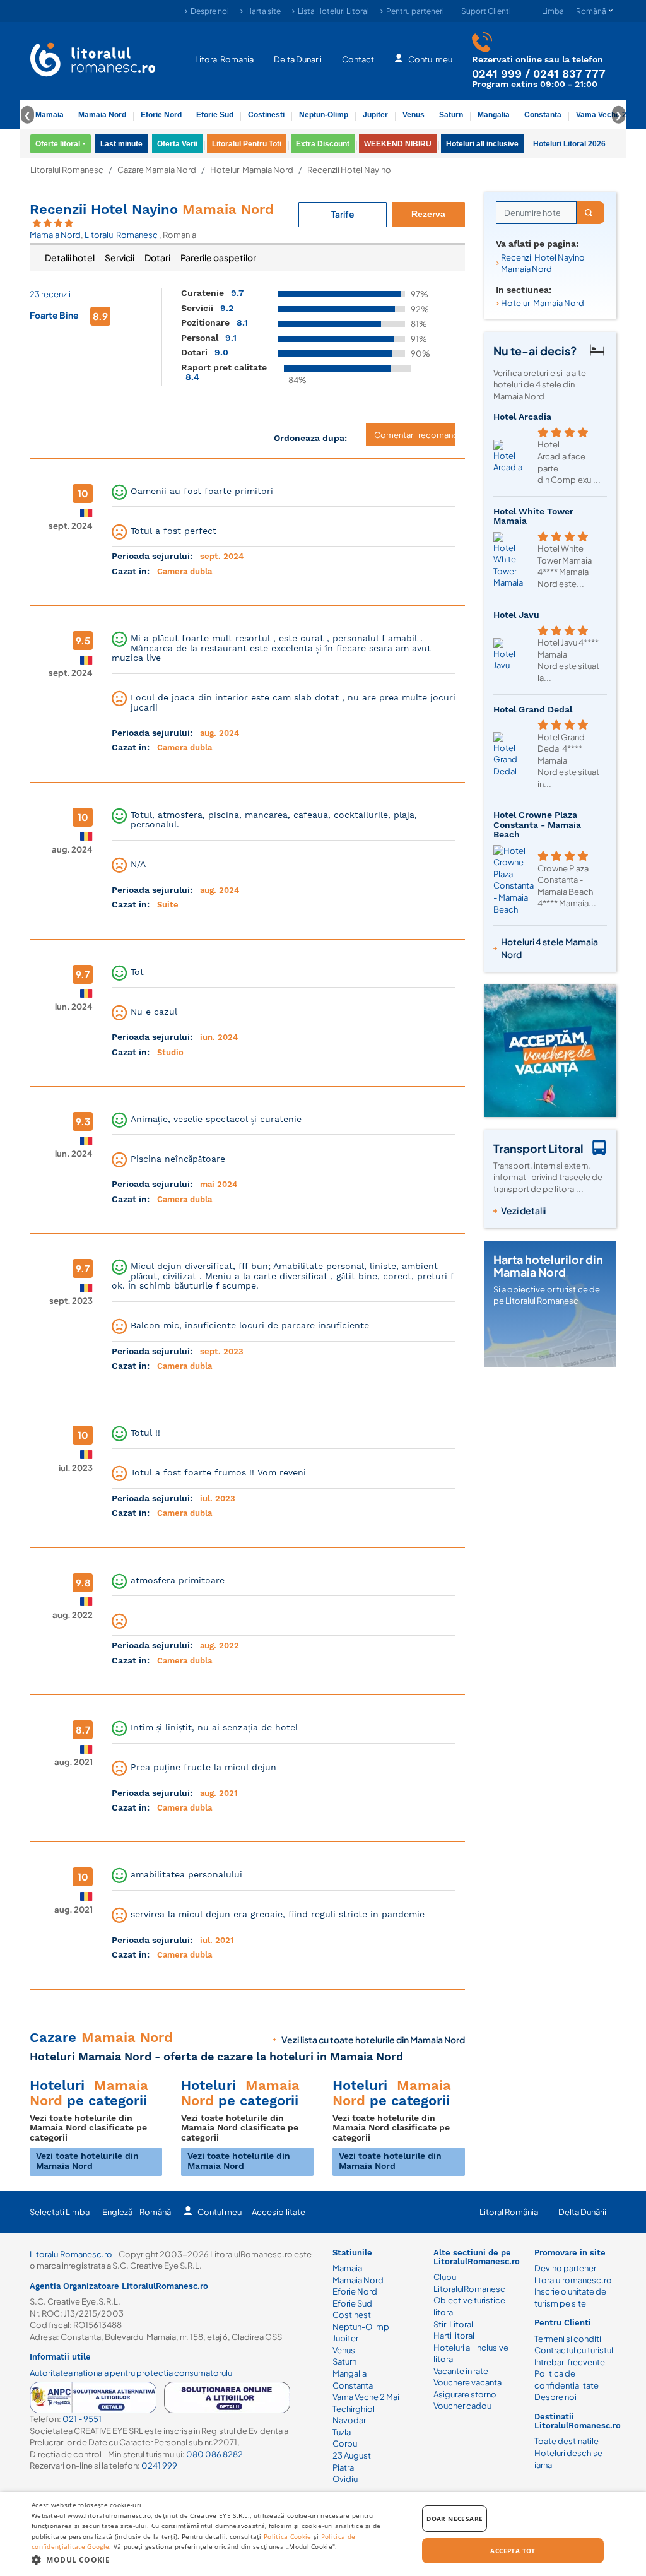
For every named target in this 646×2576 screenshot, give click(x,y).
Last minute (121, 144)
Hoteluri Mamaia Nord (252, 170)
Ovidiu (345, 2479)
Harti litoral (454, 2336)
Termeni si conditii (569, 2339)
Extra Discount (323, 144)
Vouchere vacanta (467, 2382)
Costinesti (266, 115)
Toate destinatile (567, 2441)
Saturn (451, 115)
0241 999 (497, 74)
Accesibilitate (279, 2212)
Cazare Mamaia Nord (157, 170)
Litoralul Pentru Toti (247, 144)
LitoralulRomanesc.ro (71, 2254)
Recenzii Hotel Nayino (152, 209)
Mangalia (494, 115)
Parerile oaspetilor (218, 257)
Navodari (350, 2420)
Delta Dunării (582, 2212)
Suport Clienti (486, 11)
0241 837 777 (569, 74)
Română (155, 2212)
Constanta (543, 115)
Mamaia (50, 115)
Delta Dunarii (298, 59)
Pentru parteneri (415, 11)
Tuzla (342, 2432)
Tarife (343, 214)
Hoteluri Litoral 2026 (569, 144)
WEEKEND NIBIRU (398, 144)
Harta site (263, 11)
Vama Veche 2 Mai (608, 115)
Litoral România (509, 2212)
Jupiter (375, 115)
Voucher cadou (462, 2406)
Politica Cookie (288, 2536)
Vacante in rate (461, 2371)
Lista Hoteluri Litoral (333, 11)
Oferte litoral (58, 144)
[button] (219, 2559)
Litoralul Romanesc (67, 170)
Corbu (345, 2443)
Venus (414, 115)
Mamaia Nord (102, 115)
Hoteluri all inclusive (482, 144)
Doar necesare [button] (455, 2519)
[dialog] (323, 2534)
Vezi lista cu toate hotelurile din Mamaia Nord (373, 2040)
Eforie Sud (215, 115)
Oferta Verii (177, 144)
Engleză (117, 2212)
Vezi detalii (523, 1210)
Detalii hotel (70, 257)
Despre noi (210, 11)
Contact (358, 59)
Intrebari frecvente (570, 2362)
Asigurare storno (465, 2394)
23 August (352, 2455)
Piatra (343, 2467)
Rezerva (428, 214)
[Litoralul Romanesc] (93, 61)
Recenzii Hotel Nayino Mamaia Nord (543, 263)
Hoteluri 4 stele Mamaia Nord (549, 948)
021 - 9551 (82, 2419)
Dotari (157, 257)
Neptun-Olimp (324, 115)
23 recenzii (50, 294)
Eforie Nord (161, 115)
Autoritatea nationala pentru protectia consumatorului (132, 2373)
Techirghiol (354, 2409)
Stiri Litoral (453, 2324)
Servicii (120, 257)
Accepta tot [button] (513, 2551)
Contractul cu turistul (574, 2350)
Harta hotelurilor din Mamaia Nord (548, 1266)
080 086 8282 (214, 2454)
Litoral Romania (224, 59)
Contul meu (430, 59)
